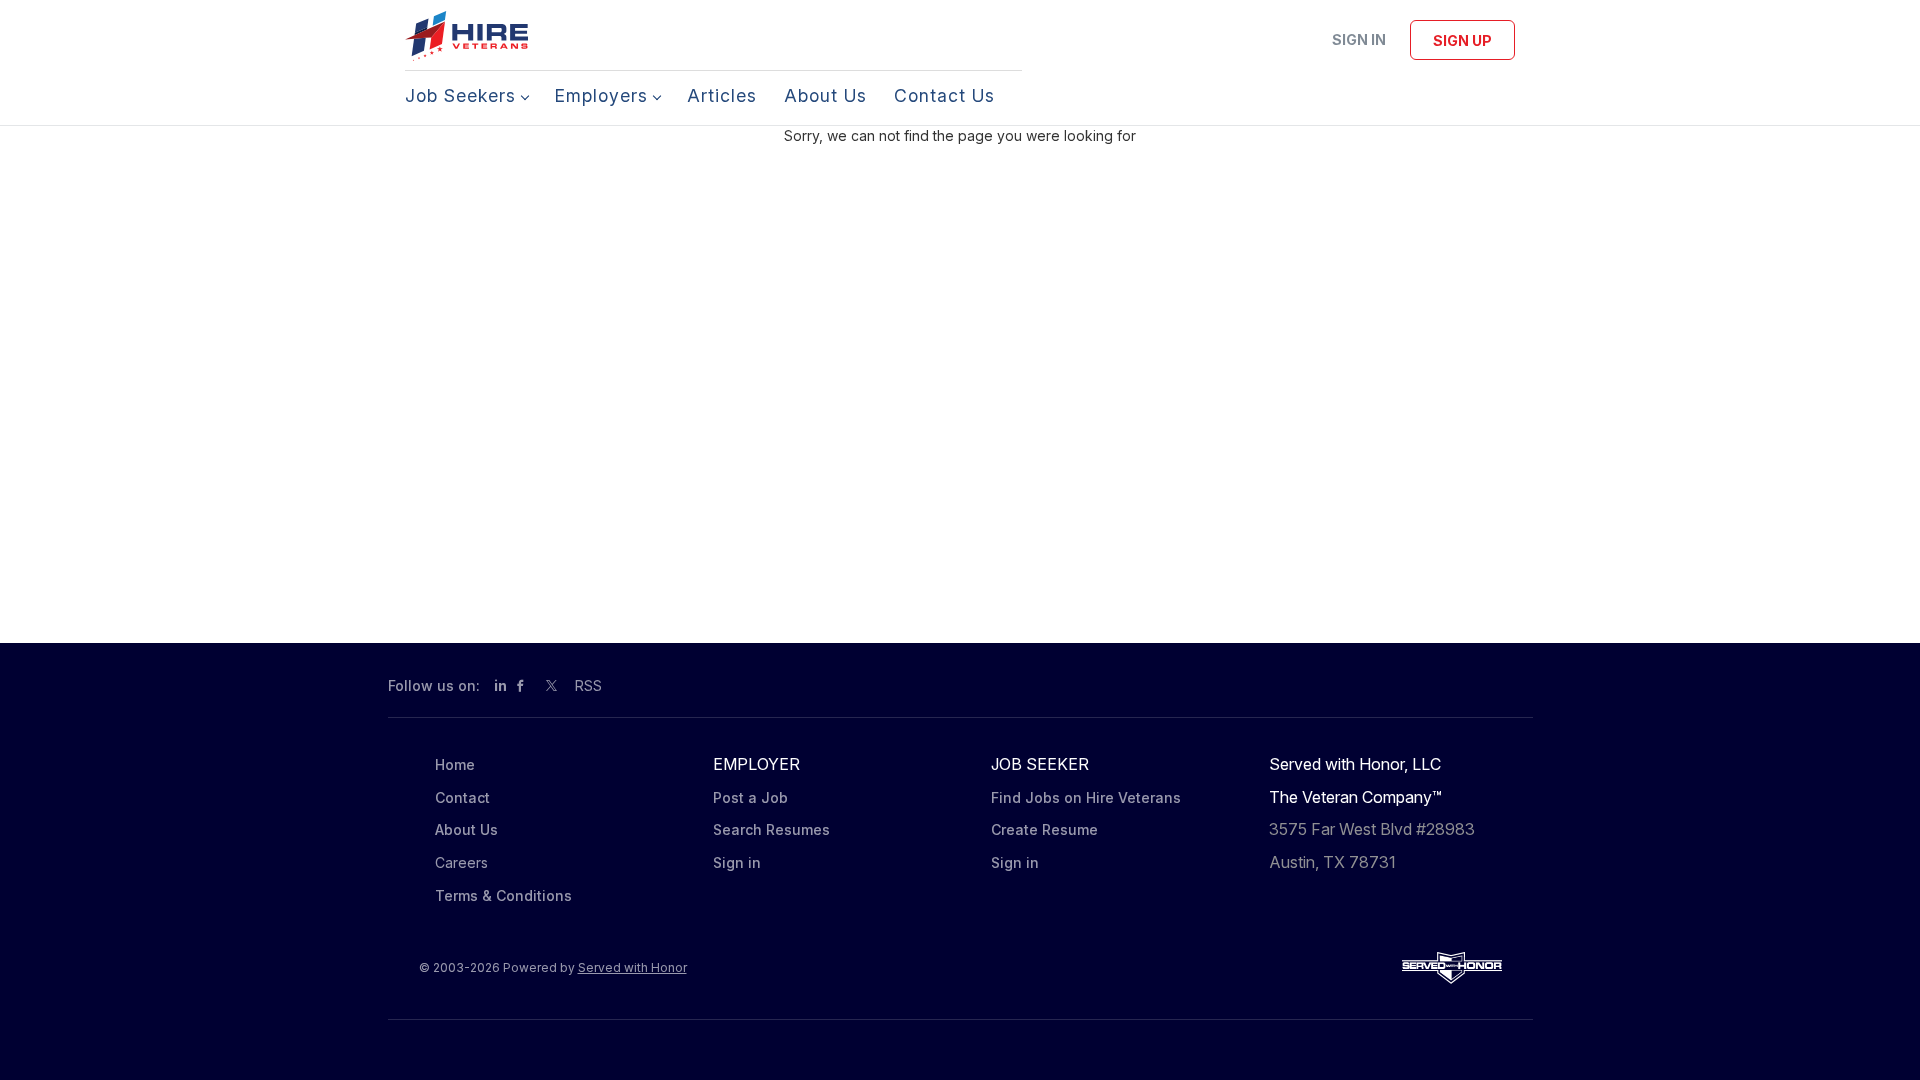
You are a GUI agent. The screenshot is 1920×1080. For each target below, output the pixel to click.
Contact (462, 797)
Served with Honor (632, 967)
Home (455, 764)
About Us (466, 829)
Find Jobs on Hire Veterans (1086, 797)
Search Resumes (771, 829)
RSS (588, 685)
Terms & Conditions (503, 895)
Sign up (1462, 40)
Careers (461, 862)
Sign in (1359, 39)
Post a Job (750, 797)
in (500, 685)
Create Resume (1044, 829)
